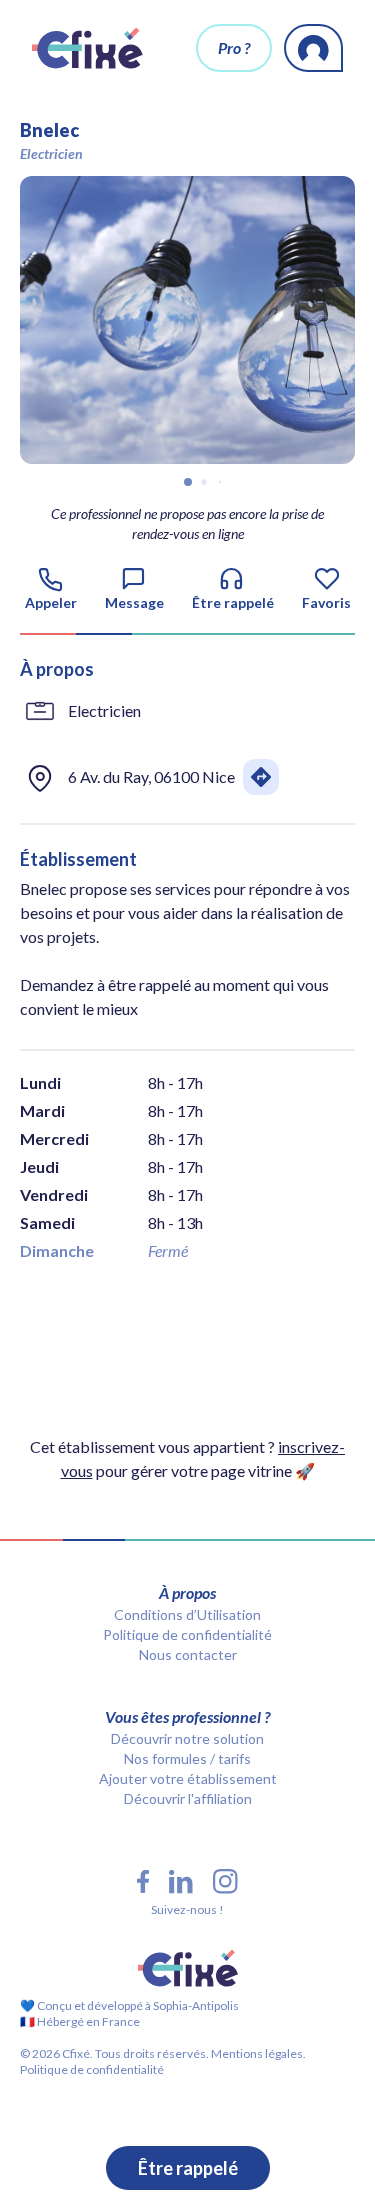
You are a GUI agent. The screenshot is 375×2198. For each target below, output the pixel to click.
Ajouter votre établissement (188, 1778)
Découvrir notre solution (187, 1738)
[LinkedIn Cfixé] (181, 1882)
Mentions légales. (257, 2053)
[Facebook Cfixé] (143, 1881)
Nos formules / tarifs (187, 1758)
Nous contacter (188, 1654)
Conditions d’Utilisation (187, 1614)
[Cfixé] (87, 48)
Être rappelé (188, 2168)
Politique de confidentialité (187, 1634)
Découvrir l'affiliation (188, 1798)
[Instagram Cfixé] (225, 1881)
